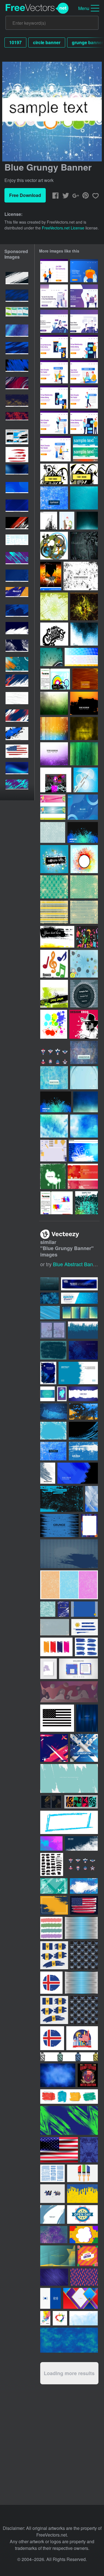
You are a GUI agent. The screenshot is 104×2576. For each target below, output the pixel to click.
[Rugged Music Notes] (54, 964)
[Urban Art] (56, 780)
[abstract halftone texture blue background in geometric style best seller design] (17, 577)
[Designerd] (84, 1024)
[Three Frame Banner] (85, 449)
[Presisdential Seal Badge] (54, 1052)
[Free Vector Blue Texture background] (84, 498)
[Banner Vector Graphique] (54, 859)
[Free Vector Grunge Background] (81, 576)
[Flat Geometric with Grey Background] (53, 1151)
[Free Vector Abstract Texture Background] (85, 679)
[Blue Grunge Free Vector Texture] (84, 1126)
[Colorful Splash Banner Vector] (57, 1203)
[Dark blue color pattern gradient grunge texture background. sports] (17, 612)
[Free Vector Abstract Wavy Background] (51, 657)
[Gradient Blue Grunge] (56, 1102)
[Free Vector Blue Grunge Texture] (84, 1052)
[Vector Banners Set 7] (81, 657)
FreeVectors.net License (63, 228)
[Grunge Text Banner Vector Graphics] (57, 937)
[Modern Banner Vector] (53, 807)
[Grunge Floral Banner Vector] (84, 546)
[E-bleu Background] (84, 964)
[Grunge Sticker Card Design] (84, 994)
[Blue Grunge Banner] (83, 832)
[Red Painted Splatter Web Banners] (83, 1176)
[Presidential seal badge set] (82, 1864)
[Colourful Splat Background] (87, 937)
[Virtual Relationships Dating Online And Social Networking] (84, 296)
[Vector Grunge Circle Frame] (53, 1176)
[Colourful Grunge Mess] (54, 1024)
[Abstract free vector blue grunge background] (53, 1451)
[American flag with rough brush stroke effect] (17, 752)
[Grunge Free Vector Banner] (84, 474)
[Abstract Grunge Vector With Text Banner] (54, 474)
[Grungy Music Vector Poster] (51, 576)
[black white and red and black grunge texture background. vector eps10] (17, 525)
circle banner (47, 42)
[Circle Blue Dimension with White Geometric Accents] (84, 1078)
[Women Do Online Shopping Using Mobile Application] (54, 296)
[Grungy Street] (49, 521)
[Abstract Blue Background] (83, 807)
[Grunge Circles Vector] (67, 521)
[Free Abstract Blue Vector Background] (55, 679)
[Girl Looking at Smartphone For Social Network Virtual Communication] (54, 321)
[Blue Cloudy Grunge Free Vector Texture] (54, 1126)
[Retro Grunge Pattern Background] (54, 887)
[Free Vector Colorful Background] (54, 729)
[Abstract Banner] (84, 859)
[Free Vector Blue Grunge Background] (54, 498)
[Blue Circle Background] (86, 780)
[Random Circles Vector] (54, 546)
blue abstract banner (76, 1264)
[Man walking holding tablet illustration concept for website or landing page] (84, 397)
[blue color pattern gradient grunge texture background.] (17, 367)
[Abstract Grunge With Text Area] (54, 994)
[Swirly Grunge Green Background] (54, 606)
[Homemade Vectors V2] (54, 634)
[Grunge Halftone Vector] (87, 1203)
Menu (84, 8)
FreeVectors (37, 8)
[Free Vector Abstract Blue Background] (87, 521)
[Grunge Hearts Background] (53, 832)
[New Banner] (83, 1151)
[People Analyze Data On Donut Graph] (84, 271)
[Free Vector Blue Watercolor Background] (86, 1102)
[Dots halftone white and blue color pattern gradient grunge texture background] (17, 647)
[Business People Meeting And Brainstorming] (84, 321)
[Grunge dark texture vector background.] (50, 1284)
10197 (15, 42)
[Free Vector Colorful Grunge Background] (84, 754)
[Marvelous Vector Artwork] (84, 606)
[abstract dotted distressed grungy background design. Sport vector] (17, 280)
